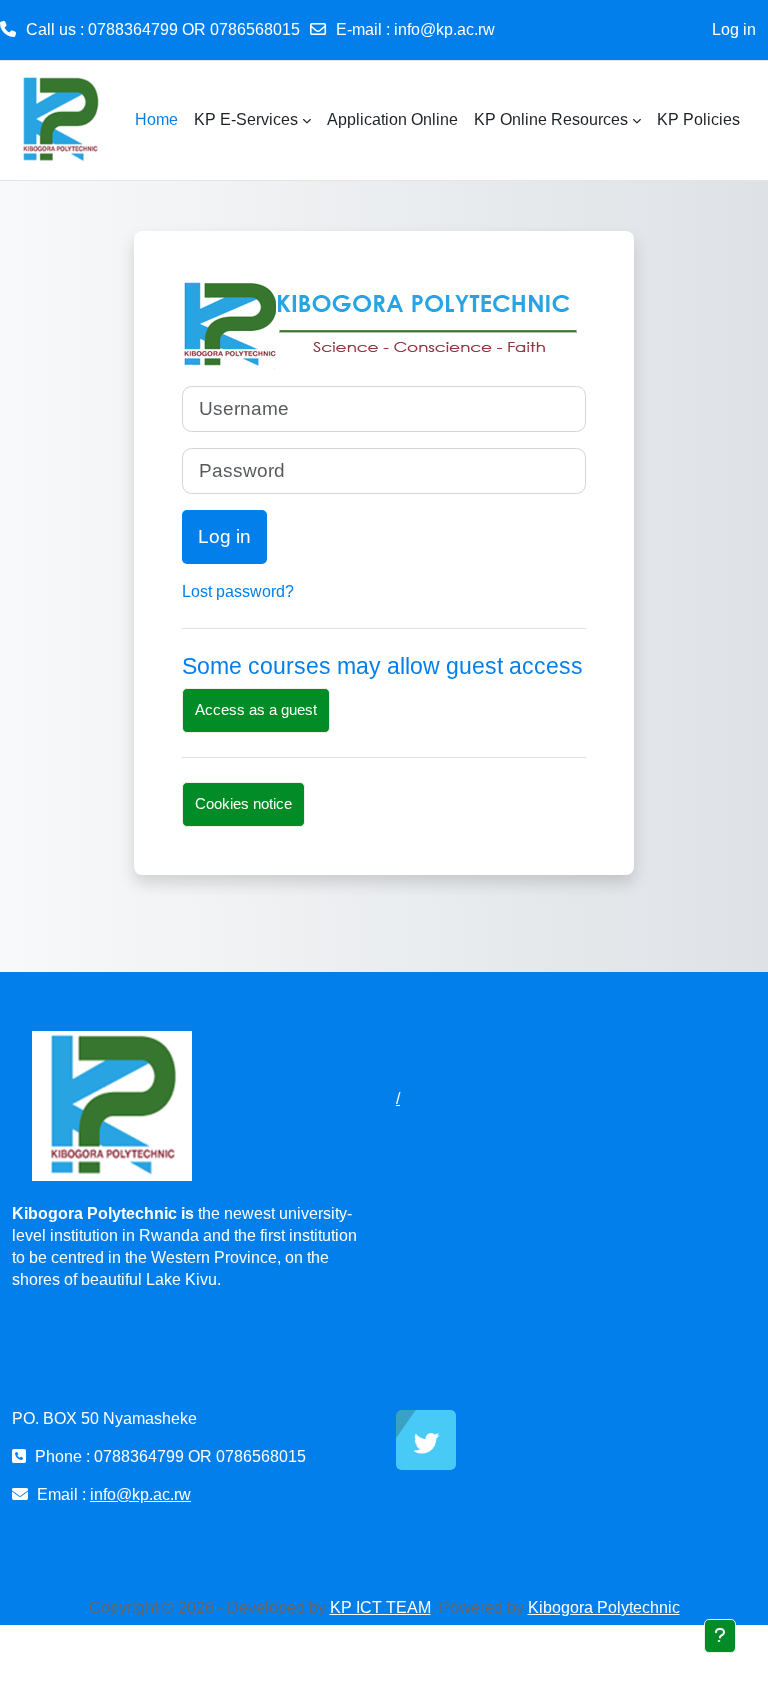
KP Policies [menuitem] (698, 119)
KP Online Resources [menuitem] (551, 119)
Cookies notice (243, 803)
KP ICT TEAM (380, 1607)
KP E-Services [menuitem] (246, 119)
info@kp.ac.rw (444, 29)
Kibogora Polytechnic (604, 1607)
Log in (734, 29)
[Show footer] (720, 1636)
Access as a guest (256, 709)
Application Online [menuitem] (392, 119)
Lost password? (238, 591)
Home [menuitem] (156, 119)
